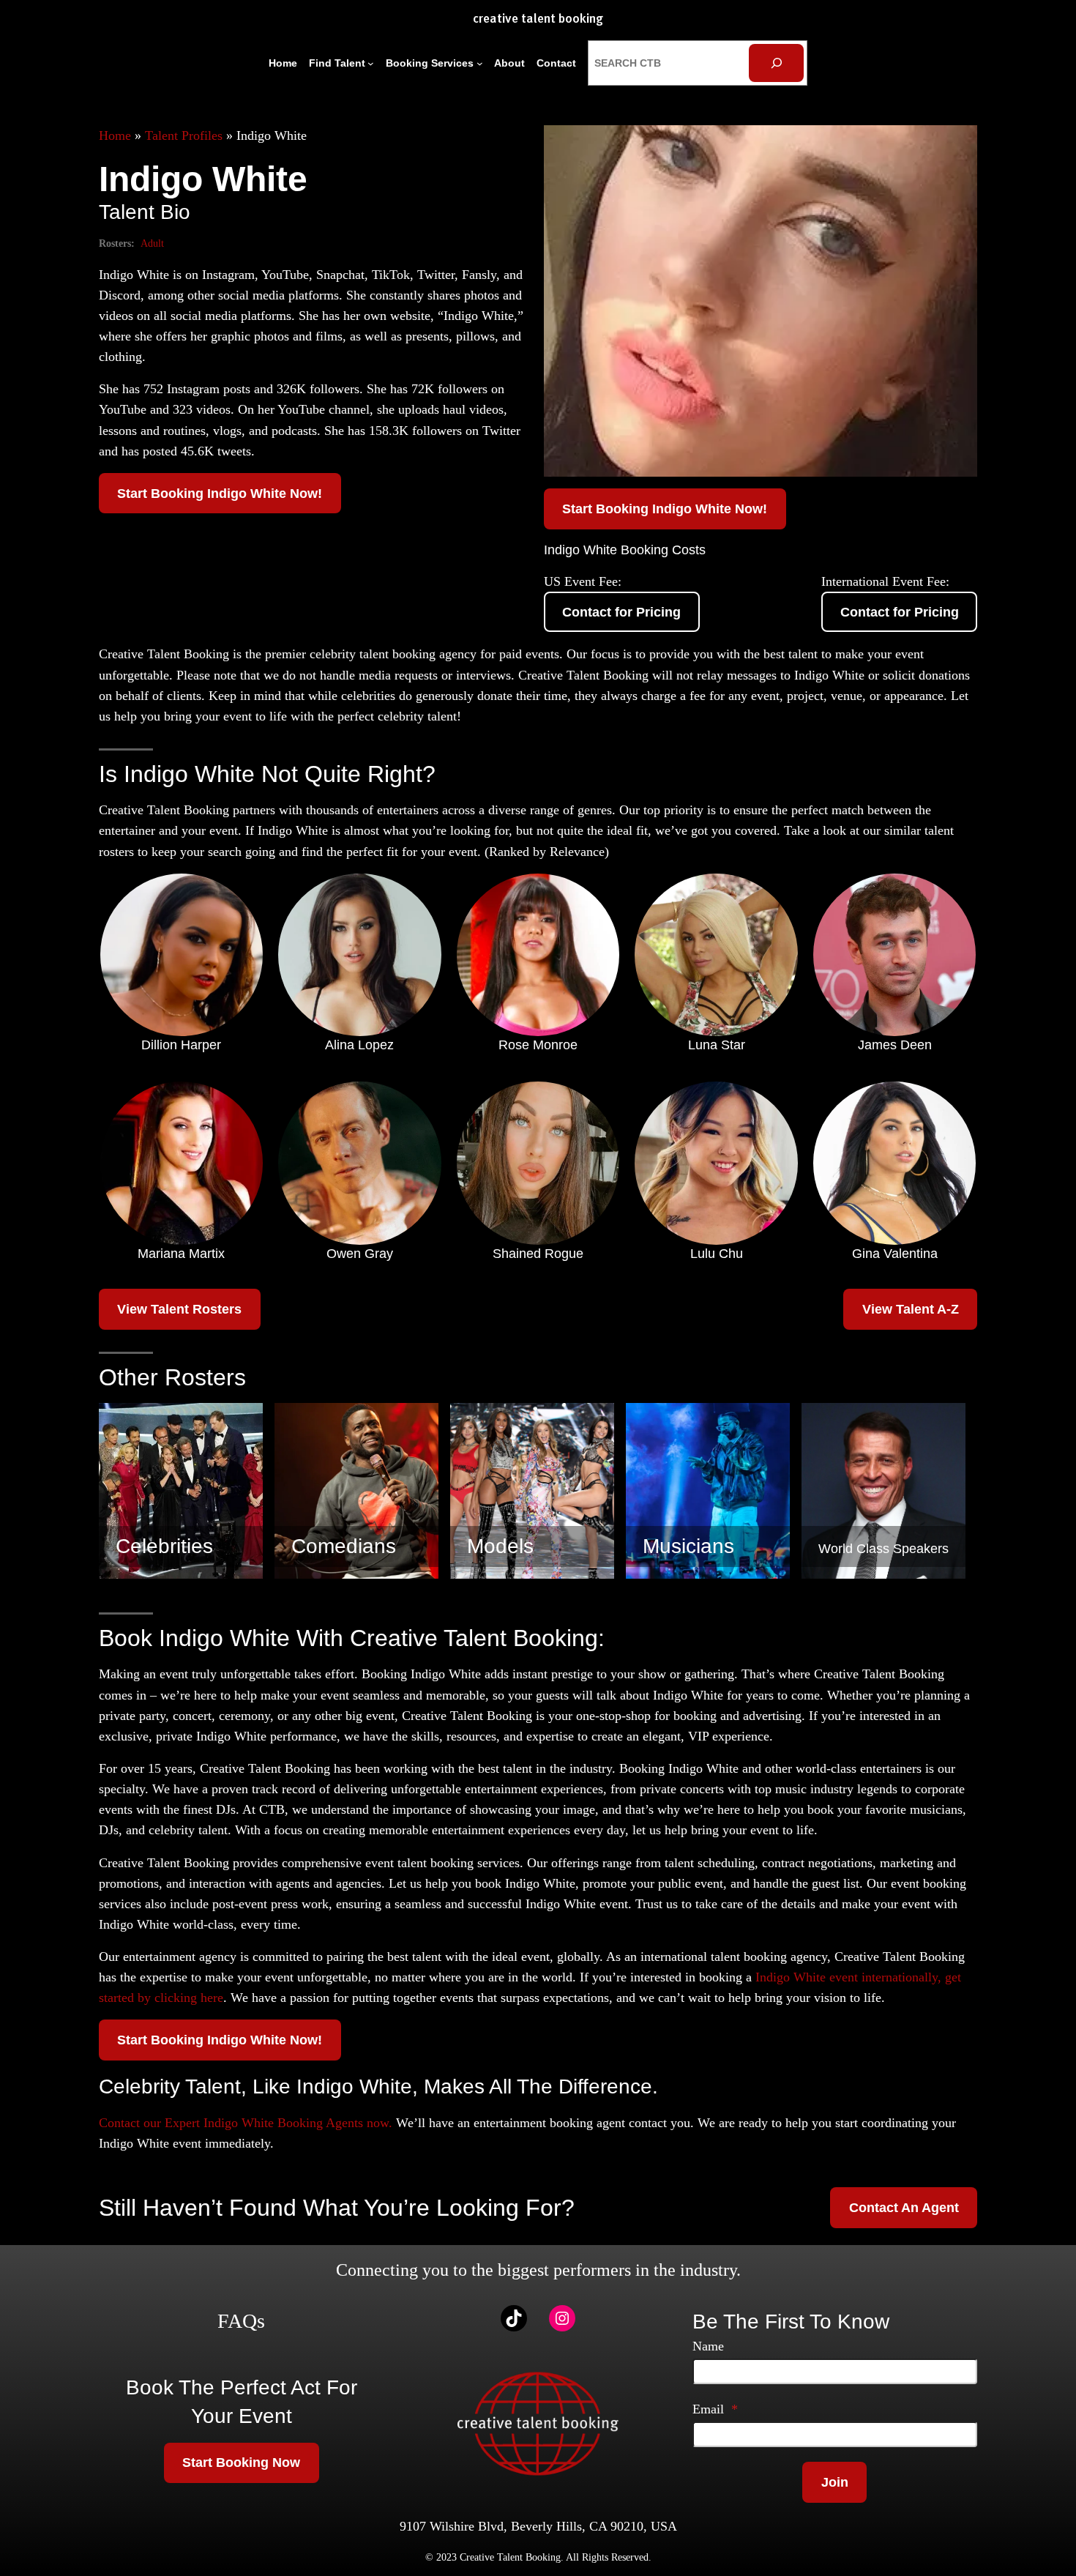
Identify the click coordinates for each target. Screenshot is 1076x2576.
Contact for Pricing (621, 612)
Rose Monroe (538, 1045)
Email (715, 2409)
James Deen (895, 1045)
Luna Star (717, 1045)
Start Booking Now (241, 2463)
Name (708, 2346)
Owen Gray (360, 1254)
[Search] (776, 63)
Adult (152, 243)
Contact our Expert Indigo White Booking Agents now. (246, 2123)
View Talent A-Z (911, 1309)
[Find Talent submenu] (371, 63)
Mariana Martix (181, 1254)
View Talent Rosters (179, 1309)
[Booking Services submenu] (480, 63)
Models (500, 1546)
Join (835, 2482)
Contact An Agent (904, 2208)
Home (115, 135)
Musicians (688, 1546)
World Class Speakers (883, 1549)
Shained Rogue (538, 1254)
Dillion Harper (181, 1045)
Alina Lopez (359, 1045)
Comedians (344, 1546)
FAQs (241, 2321)
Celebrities (164, 1546)
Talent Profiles (184, 135)
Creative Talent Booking (538, 19)
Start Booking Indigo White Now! (220, 494)
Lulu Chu (717, 1254)
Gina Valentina (895, 1254)
